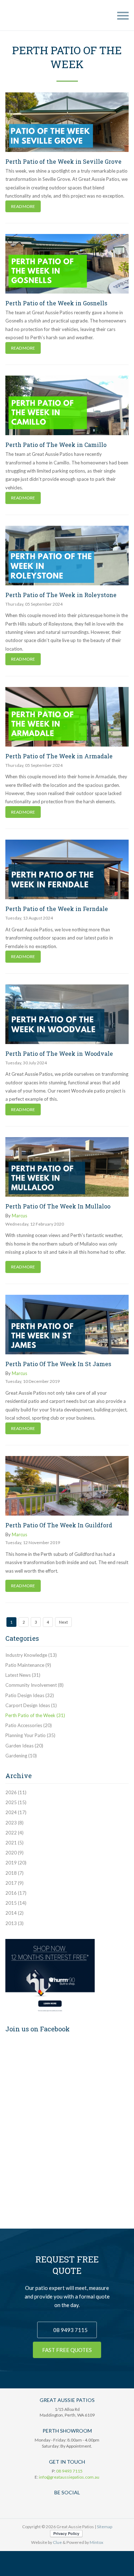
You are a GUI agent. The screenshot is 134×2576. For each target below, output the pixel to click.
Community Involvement (34, 1685)
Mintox (96, 2542)
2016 (16, 1893)
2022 (14, 1833)
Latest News (23, 1675)
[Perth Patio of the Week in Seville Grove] (67, 122)
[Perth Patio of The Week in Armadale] (67, 717)
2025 (16, 1802)
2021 (14, 1843)
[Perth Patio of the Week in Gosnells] (67, 264)
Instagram (88, 2505)
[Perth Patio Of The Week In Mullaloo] (67, 1167)
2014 (14, 1913)
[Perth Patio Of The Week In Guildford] (67, 1486)
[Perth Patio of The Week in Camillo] (67, 405)
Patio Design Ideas (30, 1695)
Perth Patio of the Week (35, 1715)
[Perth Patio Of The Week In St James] (67, 1325)
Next (63, 1622)
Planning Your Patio (30, 1735)
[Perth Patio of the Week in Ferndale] (67, 869)
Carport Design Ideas (31, 1705)
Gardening (21, 1756)
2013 (14, 1923)
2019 (16, 1863)
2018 (14, 1873)
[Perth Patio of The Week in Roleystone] (67, 556)
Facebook (47, 2505)
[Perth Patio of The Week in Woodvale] (67, 1014)
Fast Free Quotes (67, 2350)
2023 (14, 1823)
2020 (14, 1853)
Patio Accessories (29, 1725)
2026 (16, 1792)
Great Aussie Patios (24, 15)
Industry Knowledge (31, 1655)
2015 (16, 1903)
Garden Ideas (24, 1746)
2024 (16, 1812)
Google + (60, 2505)
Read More (23, 206)
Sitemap (105, 2527)
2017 (14, 1883)
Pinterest (74, 2505)
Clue (57, 2542)
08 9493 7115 (70, 2330)
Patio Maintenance (28, 1665)
